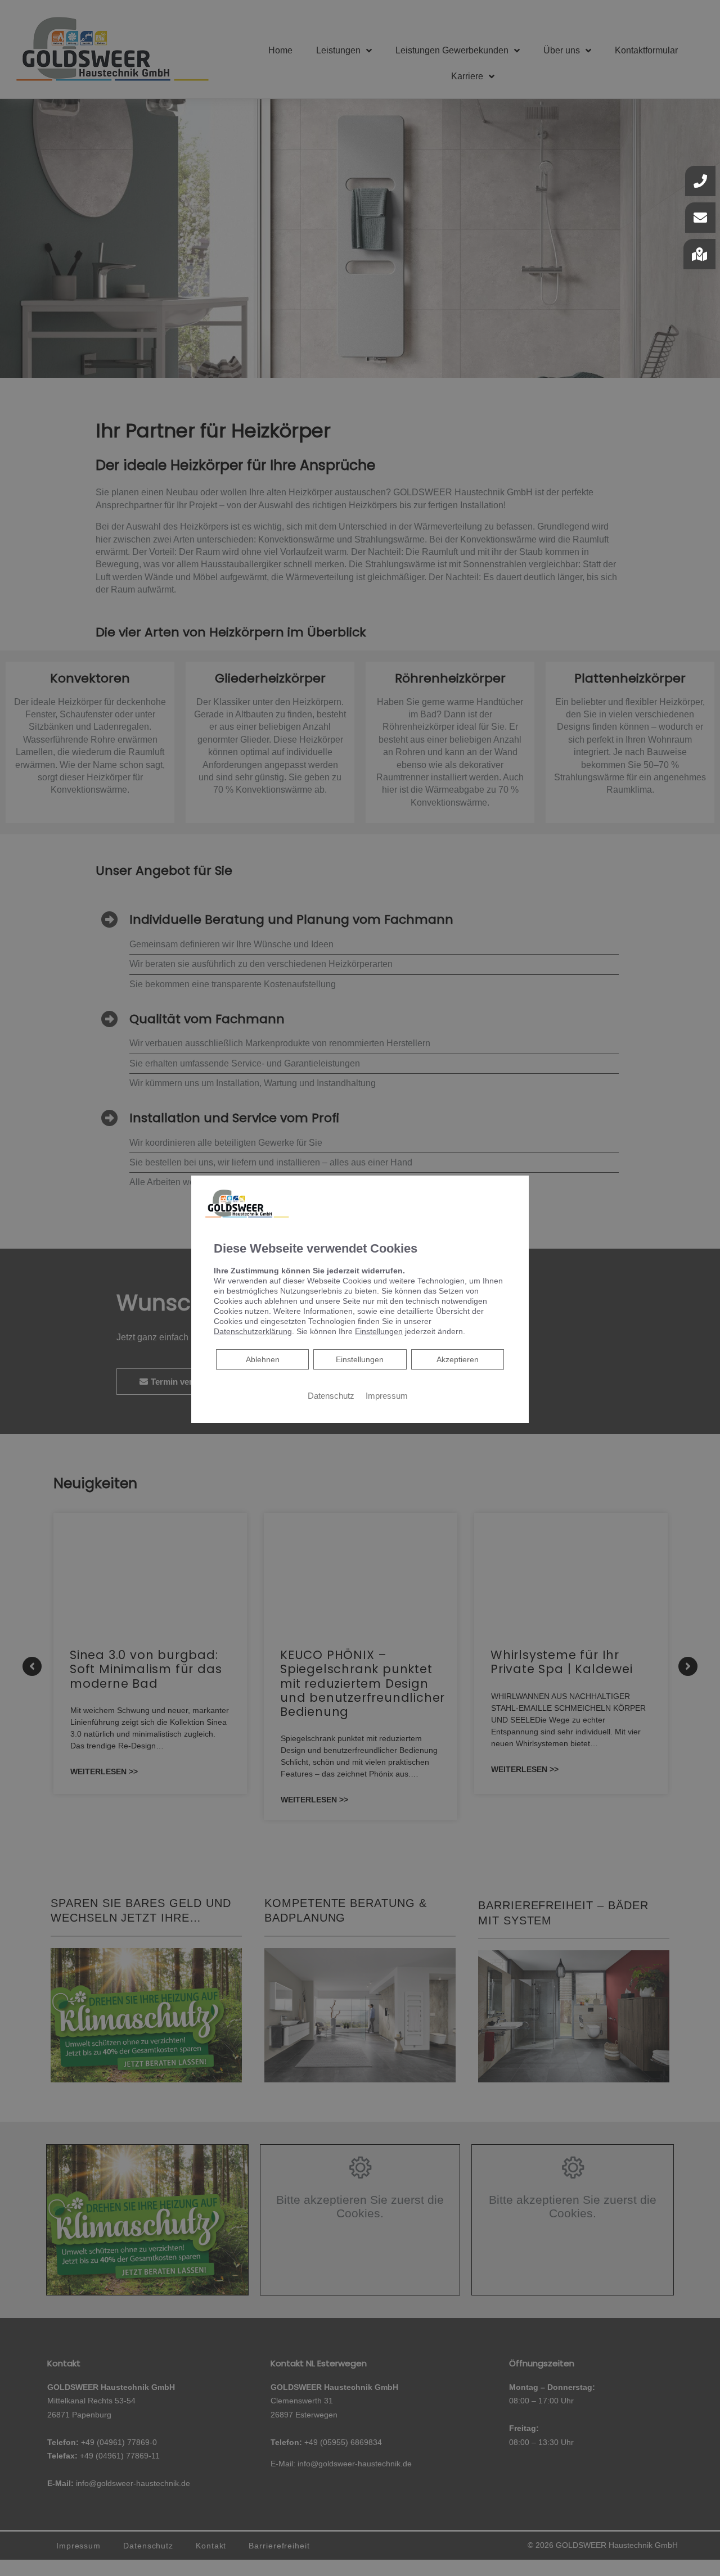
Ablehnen (262, 1359)
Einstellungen (360, 1359)
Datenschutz (331, 1396)
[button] (699, 254)
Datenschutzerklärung (253, 1331)
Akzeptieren (458, 1359)
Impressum (387, 1396)
